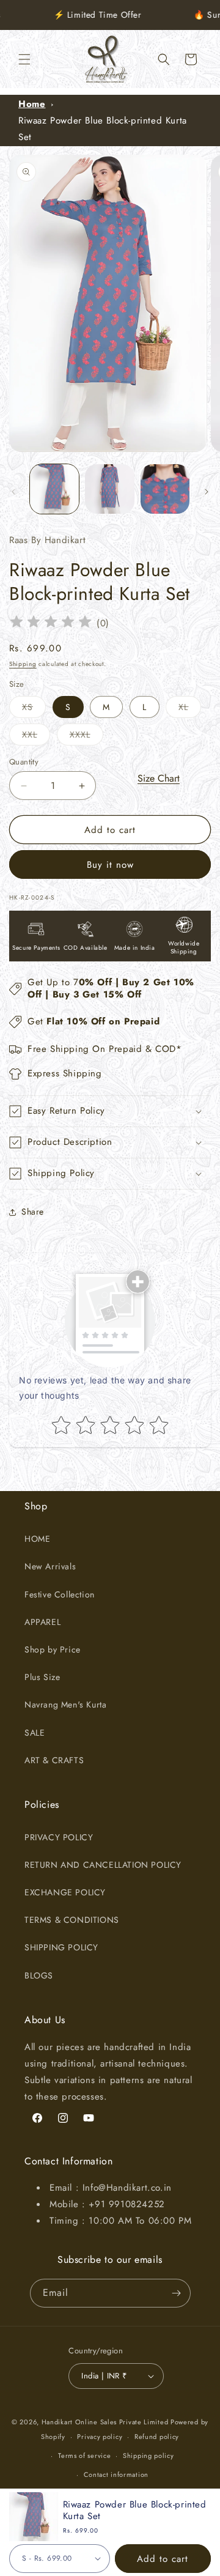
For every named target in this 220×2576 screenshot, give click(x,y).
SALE (35, 1733)
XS (34, 709)
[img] (51, 624)
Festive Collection (60, 1594)
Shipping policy (148, 2456)
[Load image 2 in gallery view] (109, 489)
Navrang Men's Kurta (65, 1704)
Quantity (24, 762)
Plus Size (42, 1677)
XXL (36, 737)
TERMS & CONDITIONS (72, 1920)
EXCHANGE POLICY (65, 1892)
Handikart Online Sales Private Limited (105, 2422)
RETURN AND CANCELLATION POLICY (103, 1865)
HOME (37, 1539)
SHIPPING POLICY (61, 1947)
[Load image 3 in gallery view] (165, 489)
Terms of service (84, 2456)
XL (190, 709)
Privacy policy (100, 2437)
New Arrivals (50, 1566)
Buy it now (110, 865)
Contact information (116, 2474)
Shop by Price (53, 1649)
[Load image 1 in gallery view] (54, 489)
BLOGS (39, 1975)
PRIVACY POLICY (59, 1837)
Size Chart (159, 778)
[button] (24, 59)
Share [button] (33, 1212)
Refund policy (157, 2437)
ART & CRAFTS (54, 1760)
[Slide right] (207, 492)
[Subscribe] (177, 2293)
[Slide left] (13, 492)
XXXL (86, 737)
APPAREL (42, 1622)
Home (32, 104)
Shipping (23, 664)
